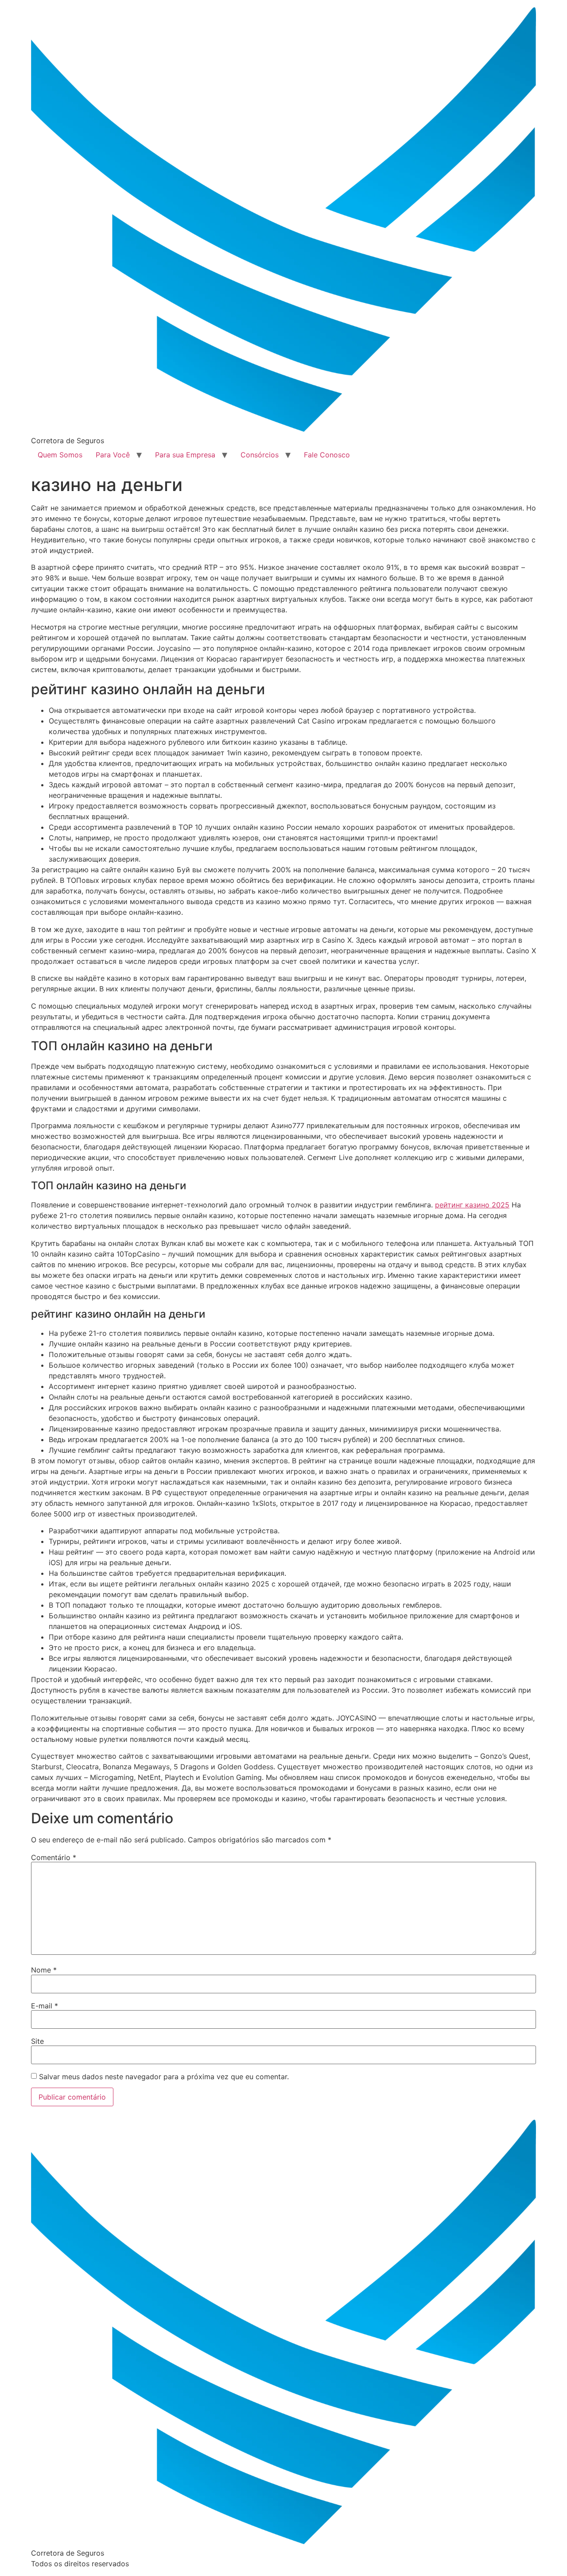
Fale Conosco (327, 455)
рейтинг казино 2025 (472, 1205)
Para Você (113, 455)
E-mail (45, 2006)
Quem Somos (60, 455)
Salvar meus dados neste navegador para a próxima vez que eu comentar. (164, 2077)
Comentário (54, 1857)
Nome (44, 1970)
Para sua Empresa (185, 455)
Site (37, 2041)
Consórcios (260, 455)
